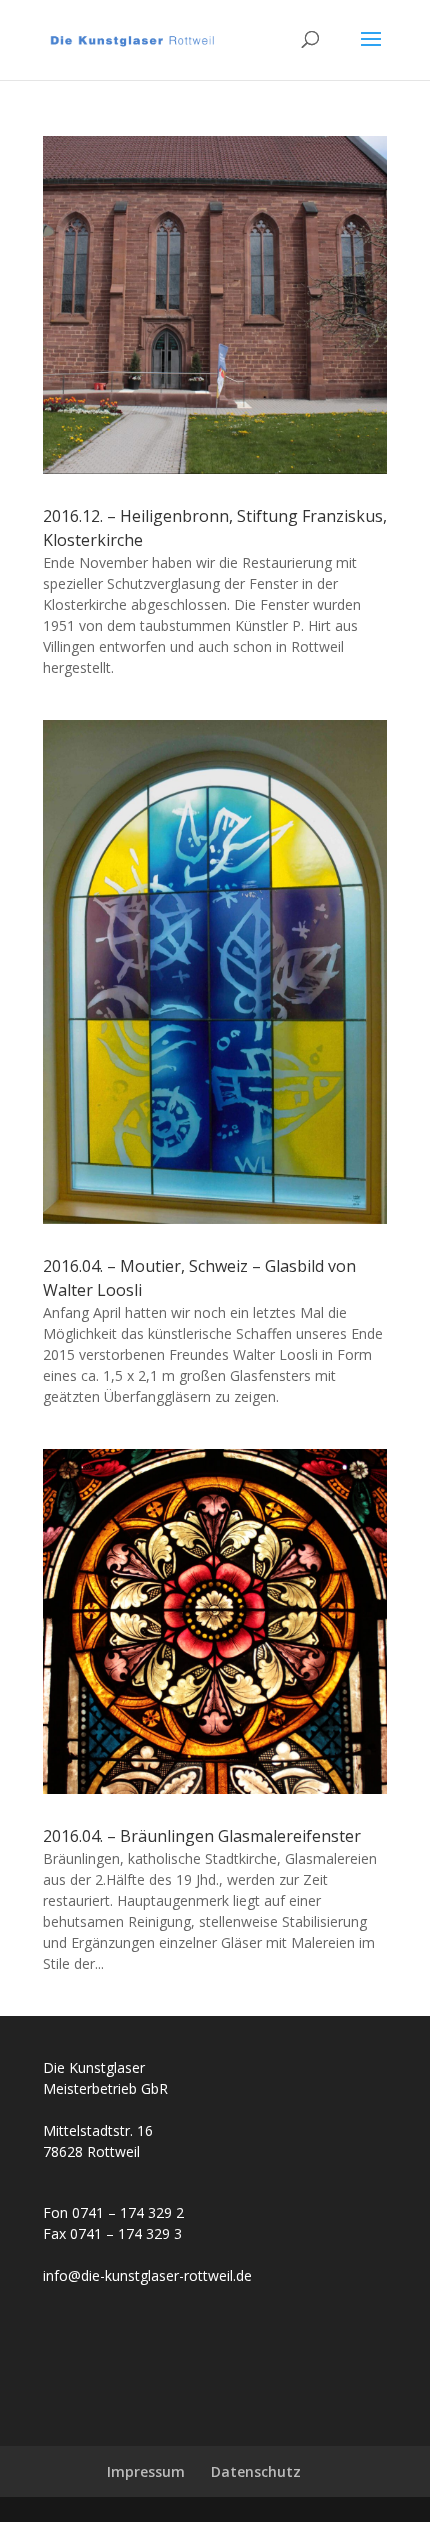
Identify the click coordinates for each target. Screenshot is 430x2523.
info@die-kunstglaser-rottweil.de (147, 2275)
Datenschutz (256, 2471)
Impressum (146, 2471)
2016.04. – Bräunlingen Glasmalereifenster (202, 1836)
